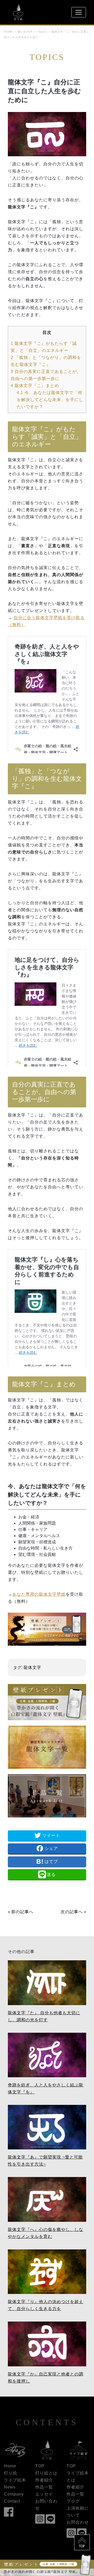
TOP (40, 2466)
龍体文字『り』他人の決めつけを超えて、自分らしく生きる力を (46, 2305)
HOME (8, 32)
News (10, 2487)
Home (10, 2466)
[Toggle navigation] (79, 12)
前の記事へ (22, 1912)
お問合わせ (78, 2522)
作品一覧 (44, 2487)
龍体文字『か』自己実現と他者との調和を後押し (46, 2378)
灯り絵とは (46, 2473)
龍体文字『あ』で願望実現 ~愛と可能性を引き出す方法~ (45, 2161)
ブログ (73, 2501)
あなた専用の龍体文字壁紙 (39, 1594)
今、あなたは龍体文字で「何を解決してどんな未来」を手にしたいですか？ (50, 400)
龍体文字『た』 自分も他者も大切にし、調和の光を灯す (44, 2016)
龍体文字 (32, 1667)
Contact (12, 2501)
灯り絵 (11, 2473)
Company (14, 2494)
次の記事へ (72, 1912)
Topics (42, 32)
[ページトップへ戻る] (82, 2539)
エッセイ (44, 2494)
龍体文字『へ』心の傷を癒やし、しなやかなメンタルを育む (46, 2233)
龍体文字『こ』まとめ (35, 386)
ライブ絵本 (15, 2480)
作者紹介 (44, 2480)
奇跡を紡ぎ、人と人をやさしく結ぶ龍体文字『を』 (46, 2088)
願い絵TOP (25, 32)
